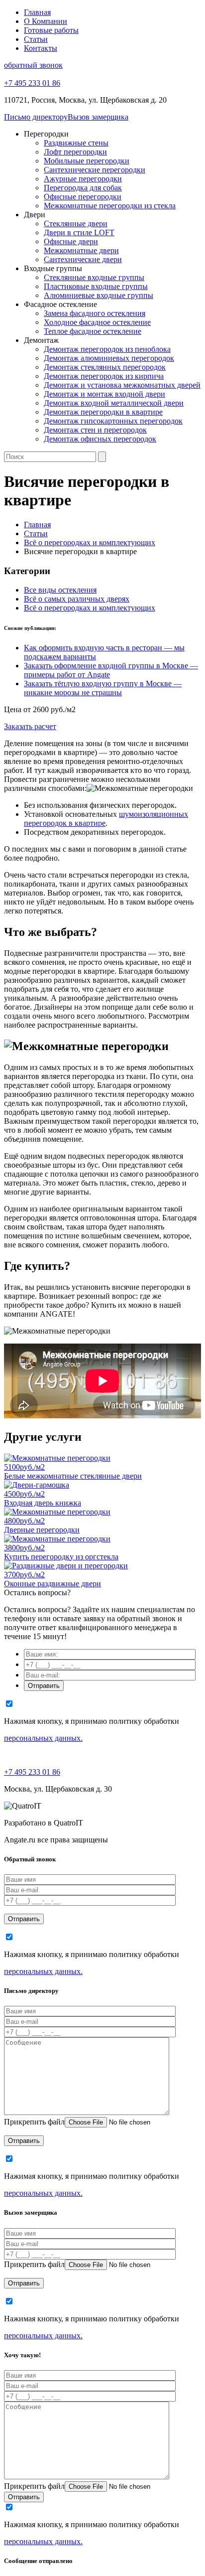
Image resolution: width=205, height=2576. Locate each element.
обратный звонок (33, 65)
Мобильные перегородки (87, 161)
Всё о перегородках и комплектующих (90, 608)
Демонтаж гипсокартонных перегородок (113, 421)
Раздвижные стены (76, 143)
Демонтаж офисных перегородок (100, 439)
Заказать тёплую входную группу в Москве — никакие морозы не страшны (103, 688)
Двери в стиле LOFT (79, 232)
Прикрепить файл (34, 2122)
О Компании (46, 21)
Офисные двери (71, 241)
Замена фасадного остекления (95, 313)
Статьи (36, 39)
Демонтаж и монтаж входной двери (104, 394)
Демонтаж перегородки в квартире (103, 412)
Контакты (41, 48)
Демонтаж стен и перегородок (95, 430)
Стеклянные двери (76, 224)
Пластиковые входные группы (96, 286)
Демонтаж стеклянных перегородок (105, 367)
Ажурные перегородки (83, 179)
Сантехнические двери (83, 259)
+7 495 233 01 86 (32, 1772)
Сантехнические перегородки (95, 170)
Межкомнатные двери (81, 250)
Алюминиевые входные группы (99, 295)
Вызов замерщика (98, 117)
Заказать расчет (30, 726)
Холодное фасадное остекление (97, 322)
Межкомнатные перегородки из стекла (110, 206)
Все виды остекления (60, 590)
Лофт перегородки (75, 152)
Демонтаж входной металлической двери (114, 403)
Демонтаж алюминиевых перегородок (109, 358)
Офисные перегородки (83, 197)
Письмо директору (36, 117)
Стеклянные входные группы (94, 277)
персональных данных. (43, 1738)
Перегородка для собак (83, 188)
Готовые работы (51, 30)
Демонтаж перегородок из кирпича (104, 376)
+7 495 (32, 83)
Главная (37, 12)
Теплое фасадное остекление (93, 331)
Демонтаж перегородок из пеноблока (107, 349)
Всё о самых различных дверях (77, 599)
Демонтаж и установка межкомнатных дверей (122, 385)
